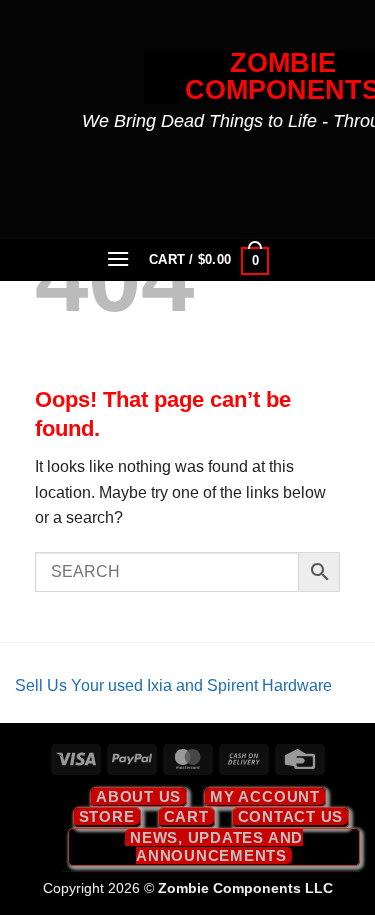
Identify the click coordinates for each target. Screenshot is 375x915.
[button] (118, 258)
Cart (186, 816)
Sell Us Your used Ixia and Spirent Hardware (173, 685)
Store (107, 816)
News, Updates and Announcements (216, 846)
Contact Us (291, 816)
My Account (265, 796)
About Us (138, 796)
